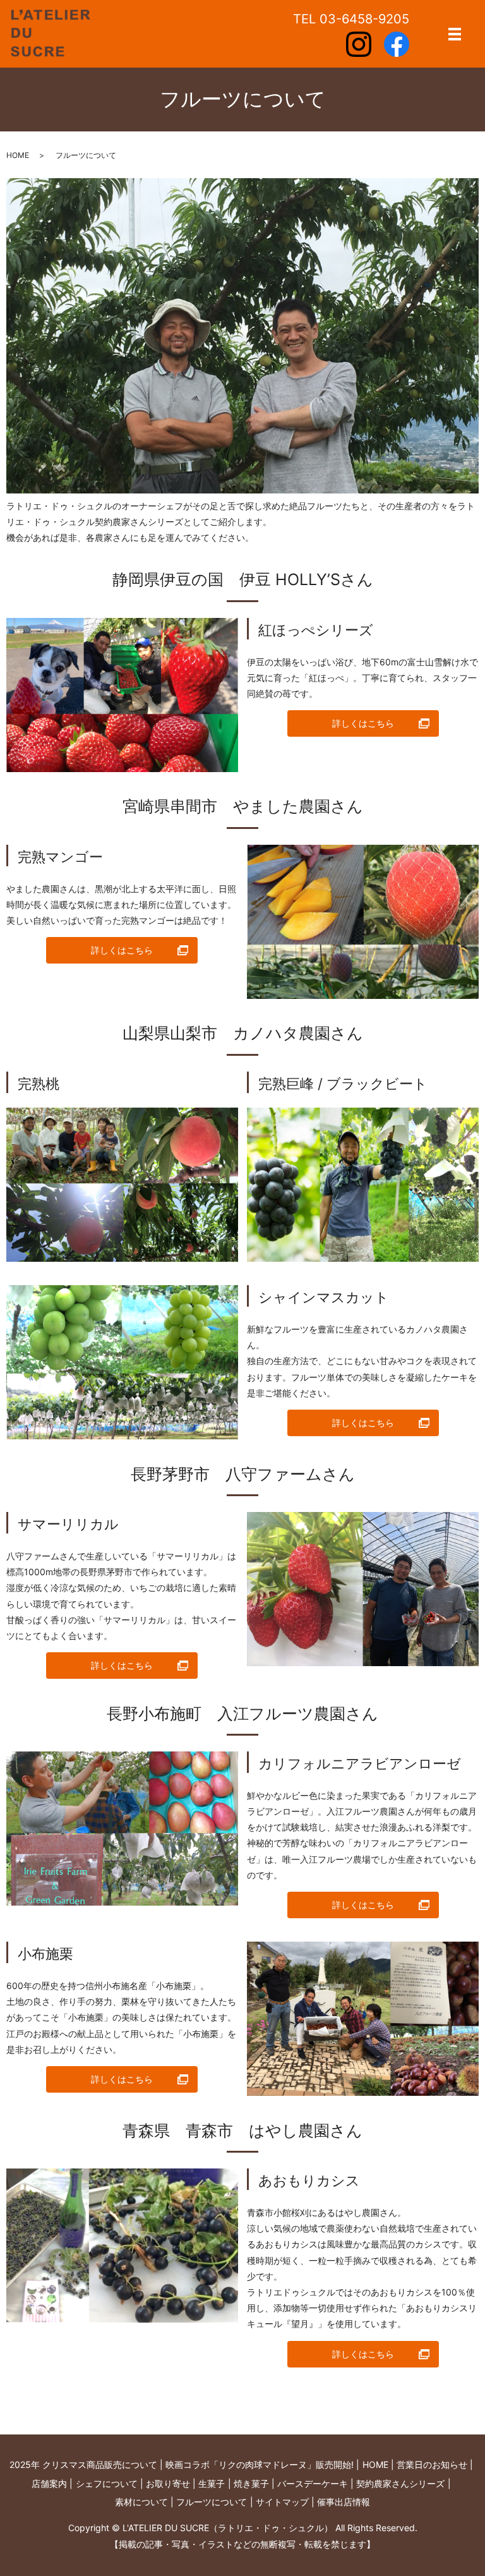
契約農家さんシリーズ (400, 2483)
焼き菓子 (251, 2483)
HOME (18, 155)
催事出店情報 (344, 2502)
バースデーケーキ (313, 2483)
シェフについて (107, 2483)
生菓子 (212, 2483)
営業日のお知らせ (432, 2464)
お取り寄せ (168, 2483)
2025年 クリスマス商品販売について (83, 2464)
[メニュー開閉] (455, 34)
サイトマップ (282, 2502)
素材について (141, 2502)
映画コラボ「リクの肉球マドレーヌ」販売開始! (260, 2464)
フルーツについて (212, 2502)
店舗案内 (49, 2483)
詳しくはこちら (363, 723)
